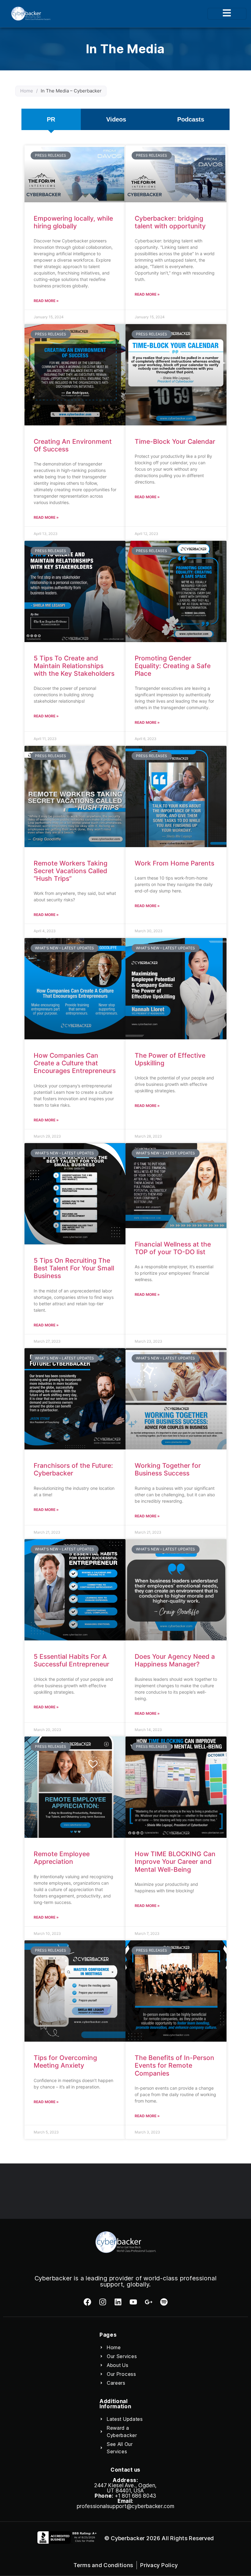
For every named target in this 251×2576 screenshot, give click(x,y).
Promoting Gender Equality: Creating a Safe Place (173, 666)
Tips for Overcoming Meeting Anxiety (65, 2062)
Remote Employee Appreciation (62, 1858)
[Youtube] (133, 2302)
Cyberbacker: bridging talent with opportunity (170, 222)
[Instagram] (103, 2302)
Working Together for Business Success (168, 1469)
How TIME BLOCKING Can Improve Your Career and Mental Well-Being (175, 1862)
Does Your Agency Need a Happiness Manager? (175, 1660)
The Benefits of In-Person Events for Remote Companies (174, 2065)
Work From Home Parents (174, 863)
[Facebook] (87, 2302)
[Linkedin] (118, 2302)
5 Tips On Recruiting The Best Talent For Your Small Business (74, 1268)
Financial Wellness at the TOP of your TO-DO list (173, 1248)
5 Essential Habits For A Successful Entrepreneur (71, 1660)
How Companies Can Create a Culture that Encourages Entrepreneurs (75, 1063)
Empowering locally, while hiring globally (73, 222)
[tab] (51, 119)
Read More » (46, 301)
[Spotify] (164, 2302)
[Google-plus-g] (149, 2302)
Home (27, 91)
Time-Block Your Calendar (175, 441)
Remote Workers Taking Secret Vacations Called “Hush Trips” (71, 871)
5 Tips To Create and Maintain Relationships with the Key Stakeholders (74, 666)
